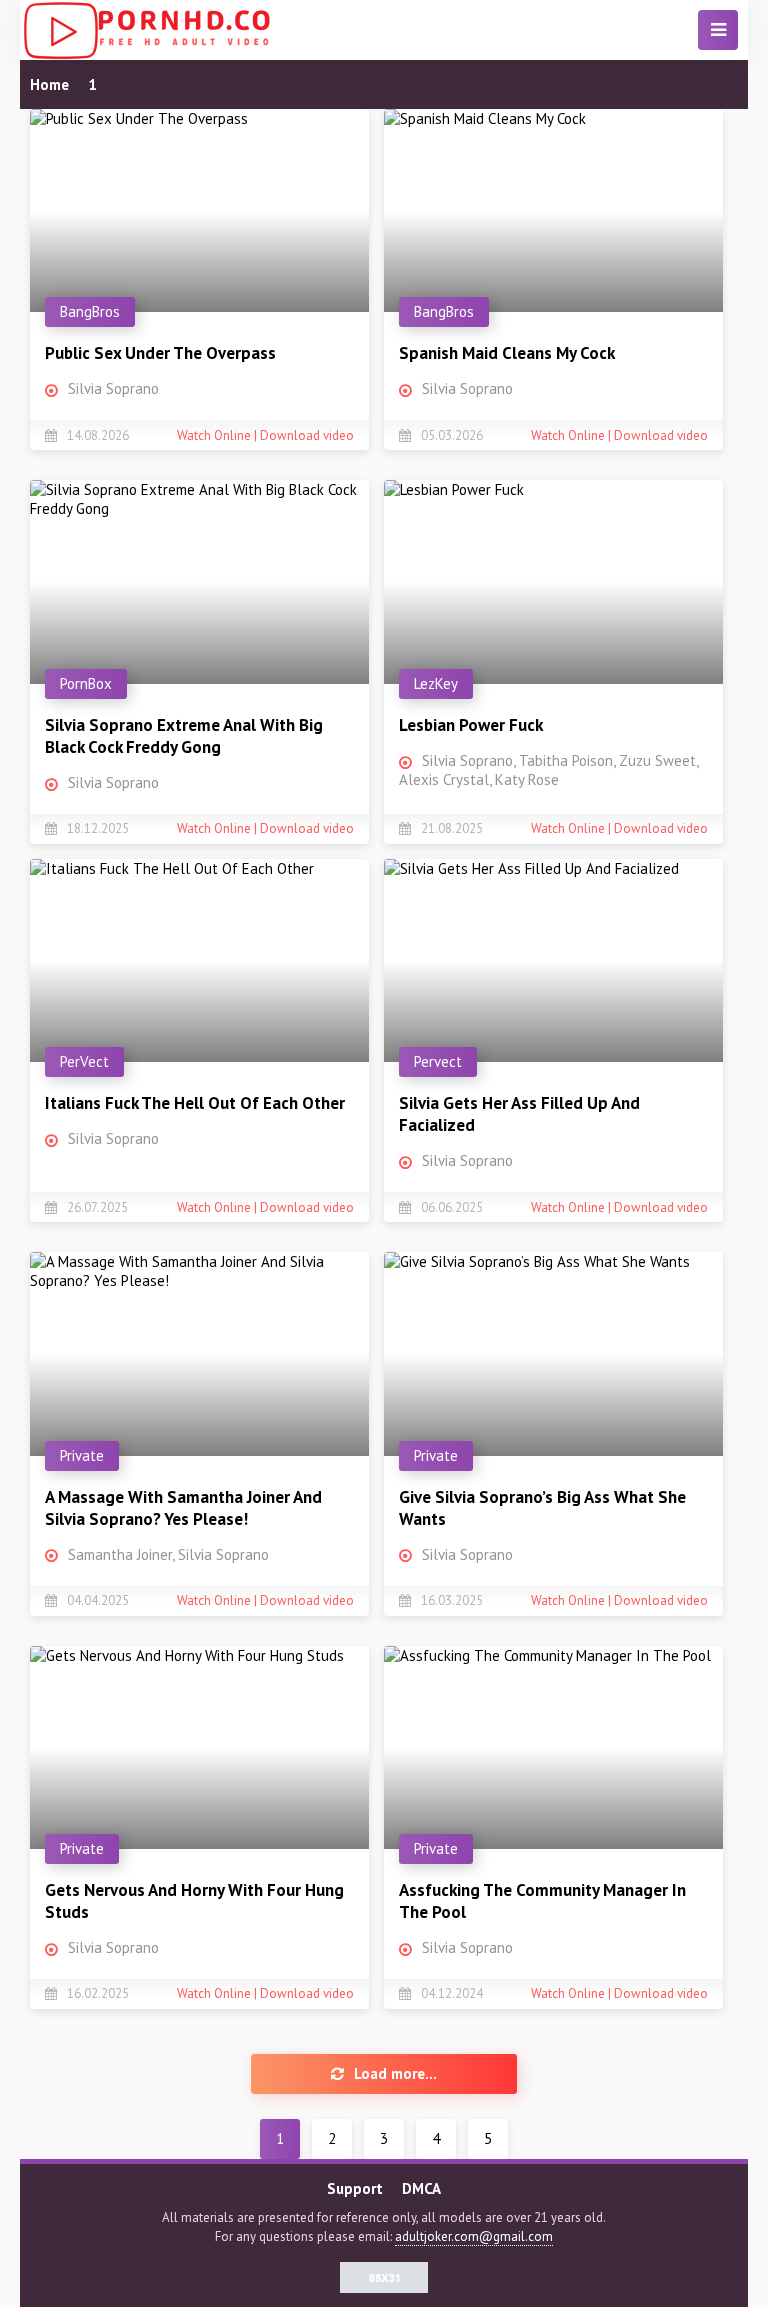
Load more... (395, 2073)
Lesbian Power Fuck (471, 725)
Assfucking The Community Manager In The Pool (542, 1901)
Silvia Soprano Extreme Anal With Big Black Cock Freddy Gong (184, 736)
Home (49, 84)
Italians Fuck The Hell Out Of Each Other (195, 1103)
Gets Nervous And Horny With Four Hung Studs (194, 1901)
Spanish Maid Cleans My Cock (507, 353)
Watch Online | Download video (265, 435)
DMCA (421, 2188)
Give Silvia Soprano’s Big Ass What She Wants (542, 1508)
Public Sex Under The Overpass (160, 353)
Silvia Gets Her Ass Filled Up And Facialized (519, 1114)
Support (355, 2188)
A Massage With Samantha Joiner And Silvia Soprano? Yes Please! (183, 1508)
